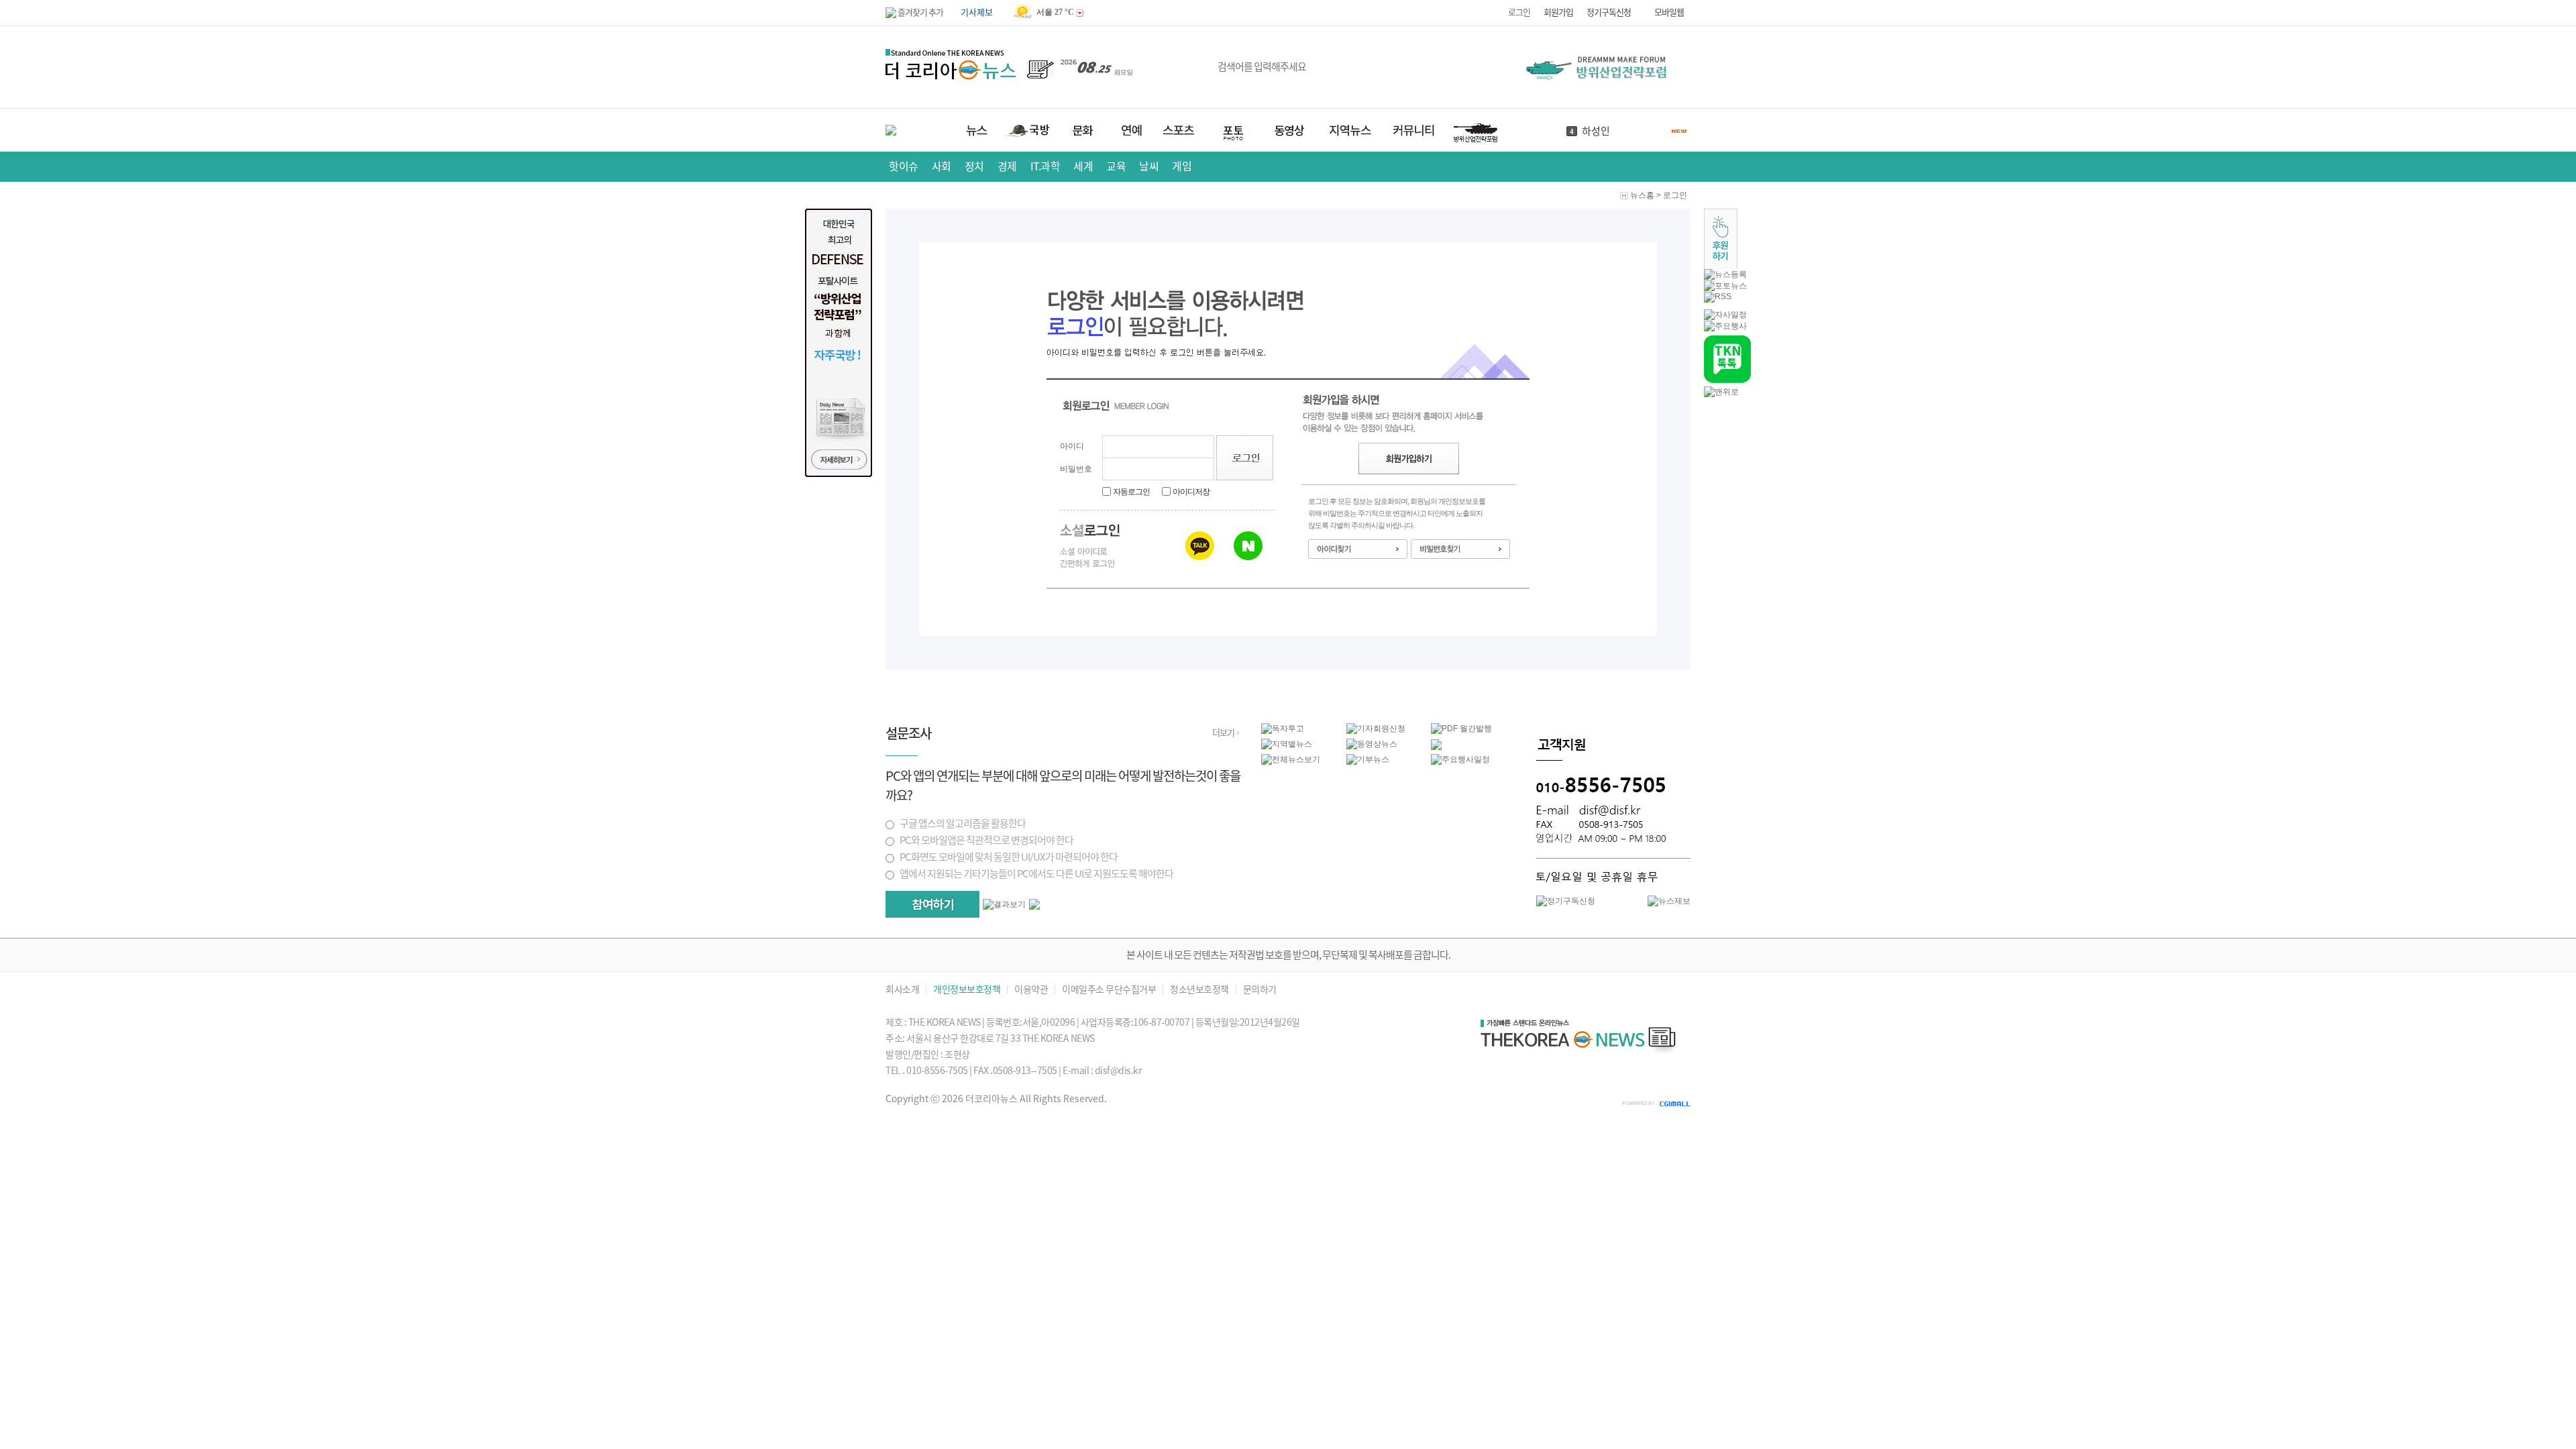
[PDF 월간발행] (1461, 729)
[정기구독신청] (1566, 901)
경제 (1007, 166)
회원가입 (1558, 12)
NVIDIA (1598, 132)
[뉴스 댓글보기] (1436, 747)
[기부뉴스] (1368, 759)
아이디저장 (1191, 492)
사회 (942, 166)
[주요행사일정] (1460, 759)
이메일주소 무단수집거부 (1109, 990)
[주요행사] (1725, 326)
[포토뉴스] (1725, 286)
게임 (1182, 166)
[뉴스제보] (1669, 901)
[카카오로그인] (1200, 546)
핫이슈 (904, 166)
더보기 (1223, 733)
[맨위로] (1721, 392)
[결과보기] (1004, 905)
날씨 (1149, 166)
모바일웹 (1669, 12)
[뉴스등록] (1725, 274)
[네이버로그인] (1248, 546)
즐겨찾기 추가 (920, 12)
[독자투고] (1283, 729)
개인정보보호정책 (967, 990)
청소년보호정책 (1199, 990)
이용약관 (1031, 990)
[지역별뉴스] (1287, 744)
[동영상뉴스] (1372, 744)
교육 (1116, 166)
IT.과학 (1045, 166)
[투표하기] (932, 904)
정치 (974, 166)
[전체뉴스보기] (1291, 759)
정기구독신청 (1609, 12)
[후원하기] (1721, 266)
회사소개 (902, 990)
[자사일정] (1725, 315)
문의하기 (1260, 990)
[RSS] (1718, 297)
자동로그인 (1131, 492)
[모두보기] (1034, 907)
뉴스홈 (1642, 195)
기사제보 (977, 12)
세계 (1083, 166)
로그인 (1519, 12)
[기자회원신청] (1389, 729)
